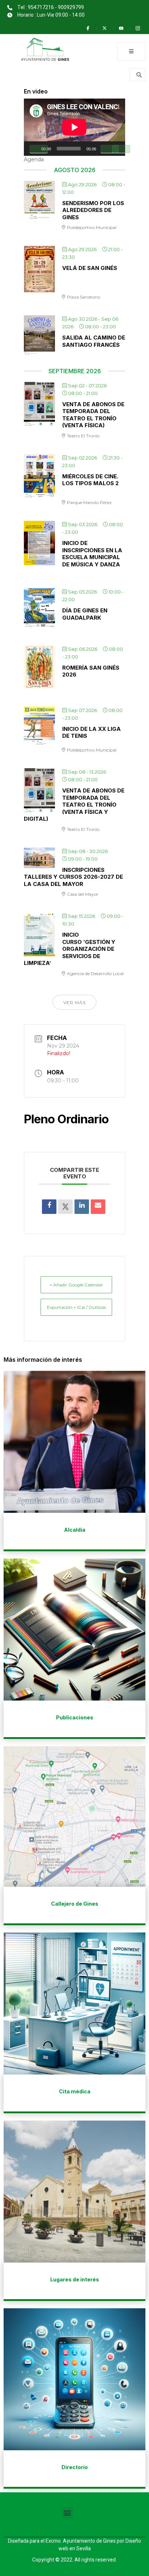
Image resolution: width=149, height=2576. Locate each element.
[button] (67, 2513)
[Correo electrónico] (98, 1207)
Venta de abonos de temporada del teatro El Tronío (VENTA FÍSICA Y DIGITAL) (74, 805)
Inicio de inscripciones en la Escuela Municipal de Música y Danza (92, 554)
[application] (74, 127)
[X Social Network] (65, 1207)
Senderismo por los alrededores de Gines (93, 210)
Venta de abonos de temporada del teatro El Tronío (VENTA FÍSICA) (93, 415)
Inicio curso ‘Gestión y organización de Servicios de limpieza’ (70, 949)
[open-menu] (131, 51)
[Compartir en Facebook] (49, 1207)
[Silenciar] (110, 149)
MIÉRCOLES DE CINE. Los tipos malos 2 (90, 480)
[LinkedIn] (82, 1207)
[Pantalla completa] (121, 149)
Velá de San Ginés (90, 268)
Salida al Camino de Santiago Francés (94, 341)
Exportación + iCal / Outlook (76, 1307)
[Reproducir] (39, 149)
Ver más (74, 1002)
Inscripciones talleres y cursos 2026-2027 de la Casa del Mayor (73, 877)
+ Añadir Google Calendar (76, 1285)
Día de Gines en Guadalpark (85, 614)
